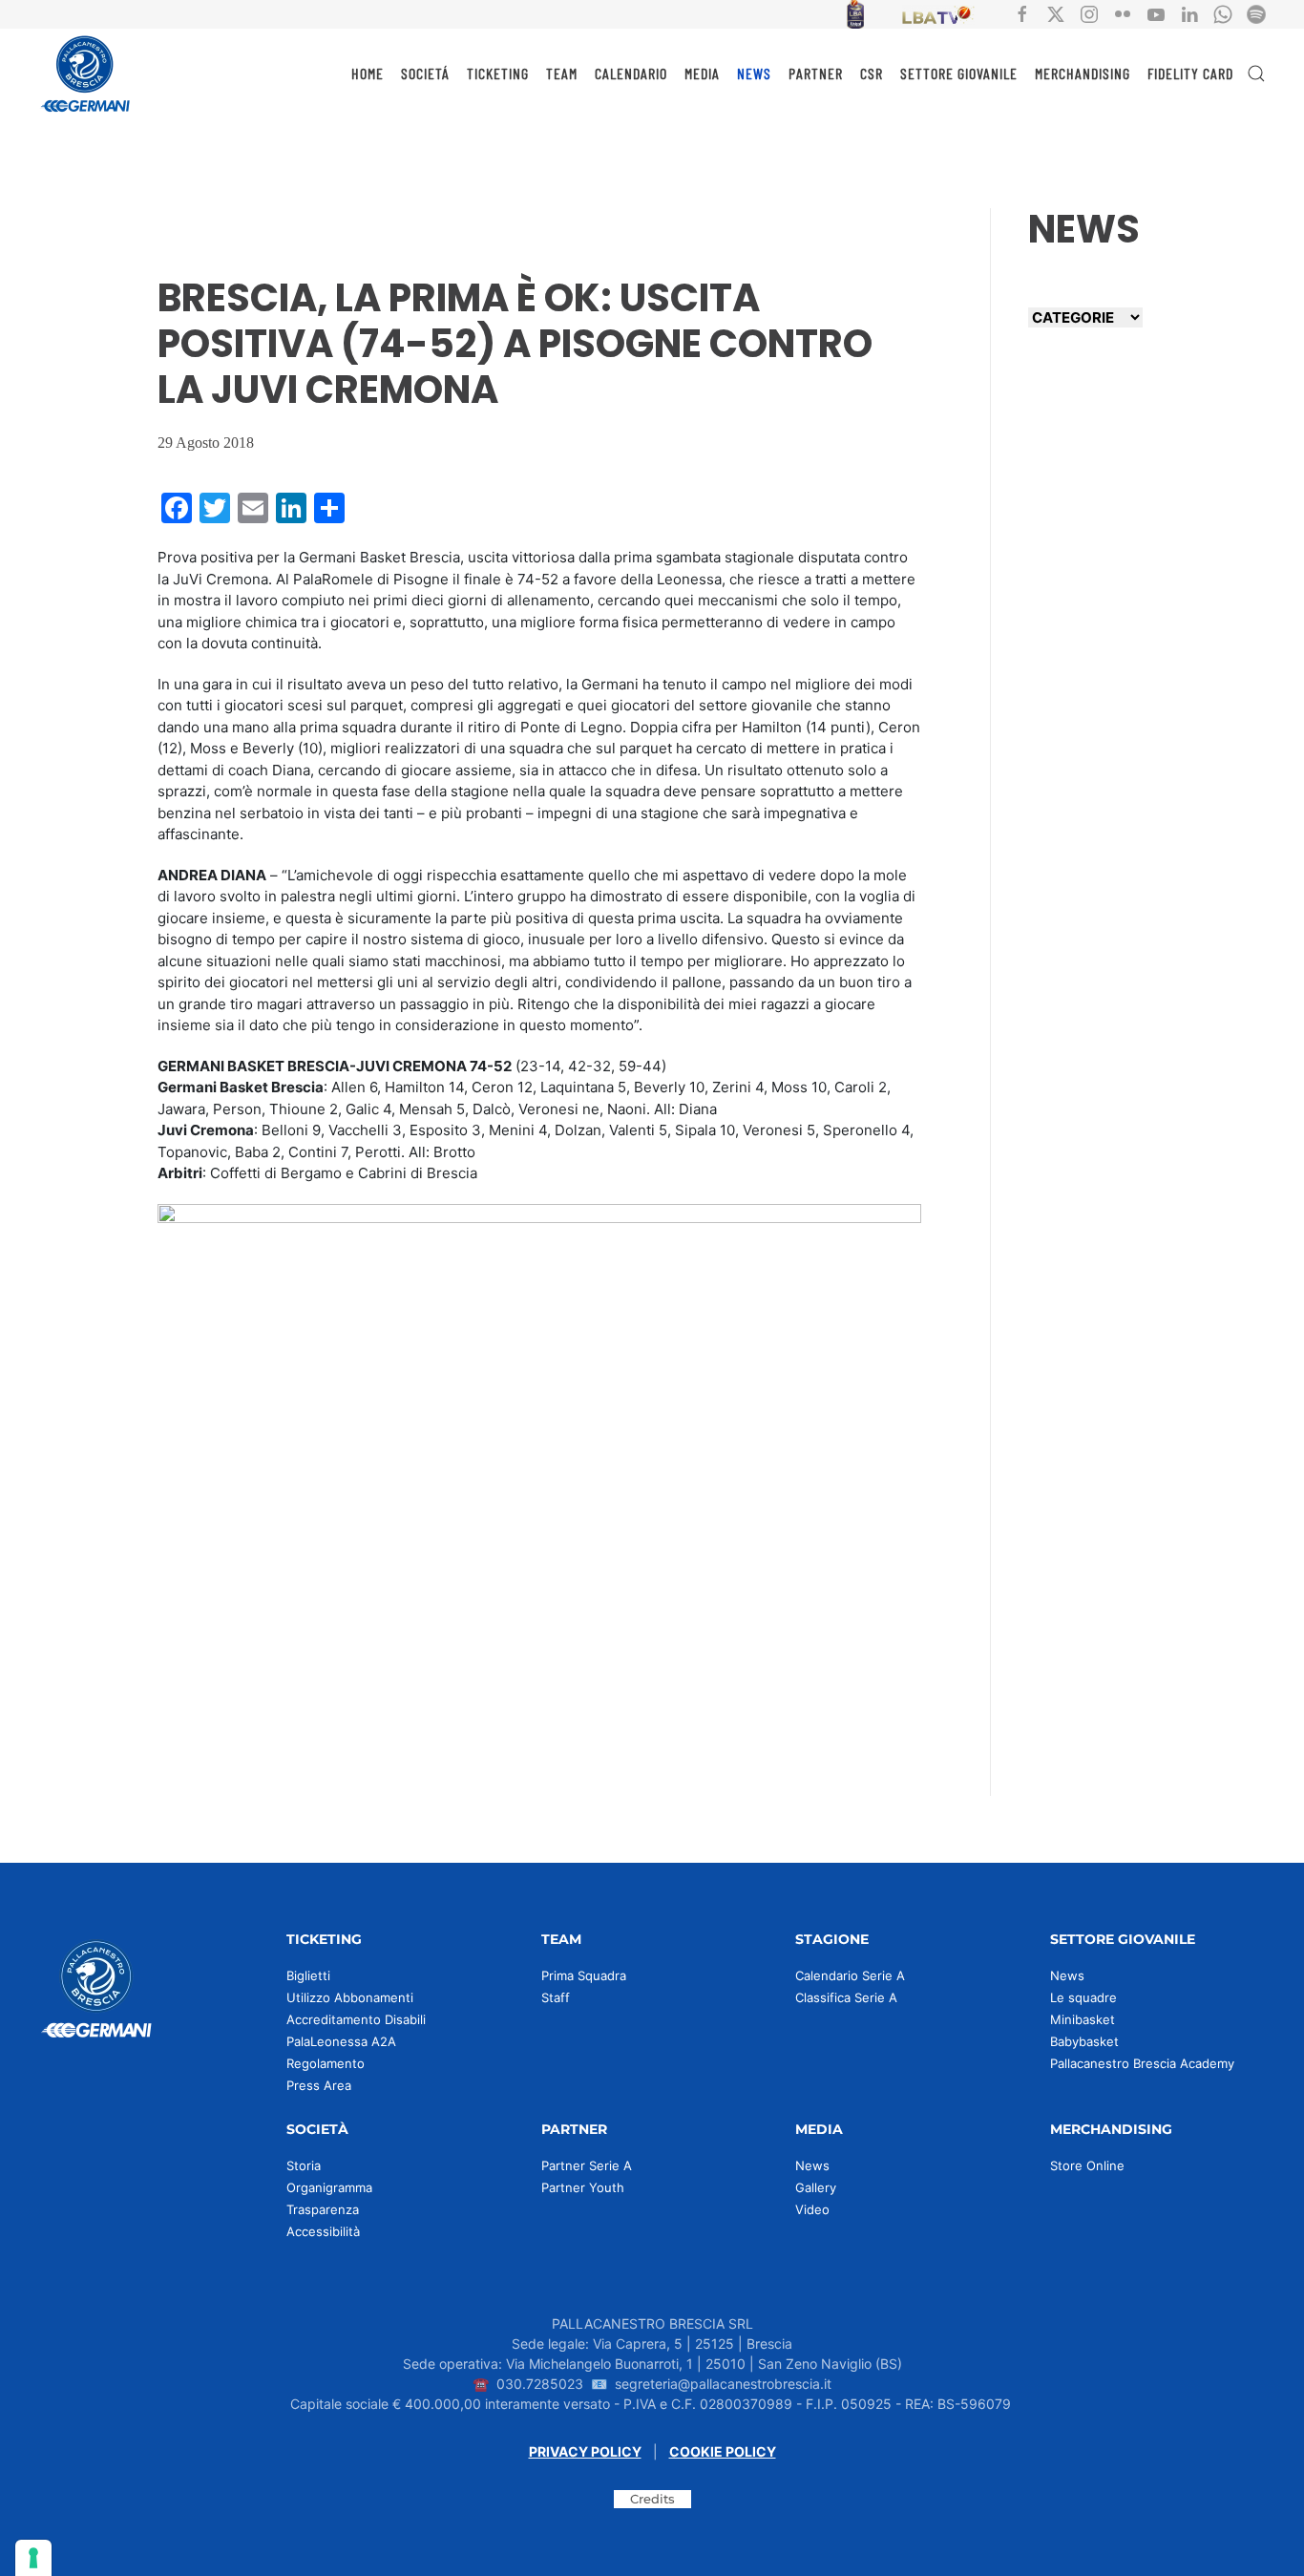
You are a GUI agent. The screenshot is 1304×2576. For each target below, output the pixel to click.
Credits (652, 2499)
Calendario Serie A (850, 1975)
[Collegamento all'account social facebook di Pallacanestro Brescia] (1022, 13)
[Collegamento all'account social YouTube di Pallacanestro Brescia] (1156, 13)
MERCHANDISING (1083, 73)
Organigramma (329, 2187)
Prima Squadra (584, 1975)
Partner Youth (583, 2187)
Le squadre (1083, 1997)
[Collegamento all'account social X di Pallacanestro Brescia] (1056, 13)
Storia (304, 2165)
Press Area (319, 2085)
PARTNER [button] (816, 73)
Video (812, 2209)
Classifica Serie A (846, 1997)
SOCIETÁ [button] (425, 73)
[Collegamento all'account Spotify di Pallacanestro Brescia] (1256, 13)
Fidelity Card (1190, 73)
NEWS (754, 73)
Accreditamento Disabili (356, 2019)
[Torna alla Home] (86, 74)
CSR (872, 73)
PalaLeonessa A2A (341, 2041)
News (1067, 1975)
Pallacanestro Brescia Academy (1142, 2063)
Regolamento (326, 2063)
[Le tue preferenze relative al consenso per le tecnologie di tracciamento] (33, 2558)
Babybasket (1084, 2041)
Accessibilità (323, 2231)
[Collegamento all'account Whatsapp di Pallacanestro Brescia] (1223, 13)
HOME (368, 73)
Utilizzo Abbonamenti (350, 1997)
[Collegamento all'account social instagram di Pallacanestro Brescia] (1089, 13)
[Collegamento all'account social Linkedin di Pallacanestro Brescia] (1189, 13)
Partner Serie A (587, 2165)
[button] (1256, 74)
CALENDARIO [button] (631, 73)
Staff (556, 1997)
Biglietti (308, 1975)
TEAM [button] (562, 73)
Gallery (816, 2187)
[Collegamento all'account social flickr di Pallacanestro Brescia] (1123, 13)
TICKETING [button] (498, 73)
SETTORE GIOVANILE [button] (959, 73)
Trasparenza (323, 2209)
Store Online (1087, 2165)
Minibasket (1083, 2019)
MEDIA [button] (702, 73)
